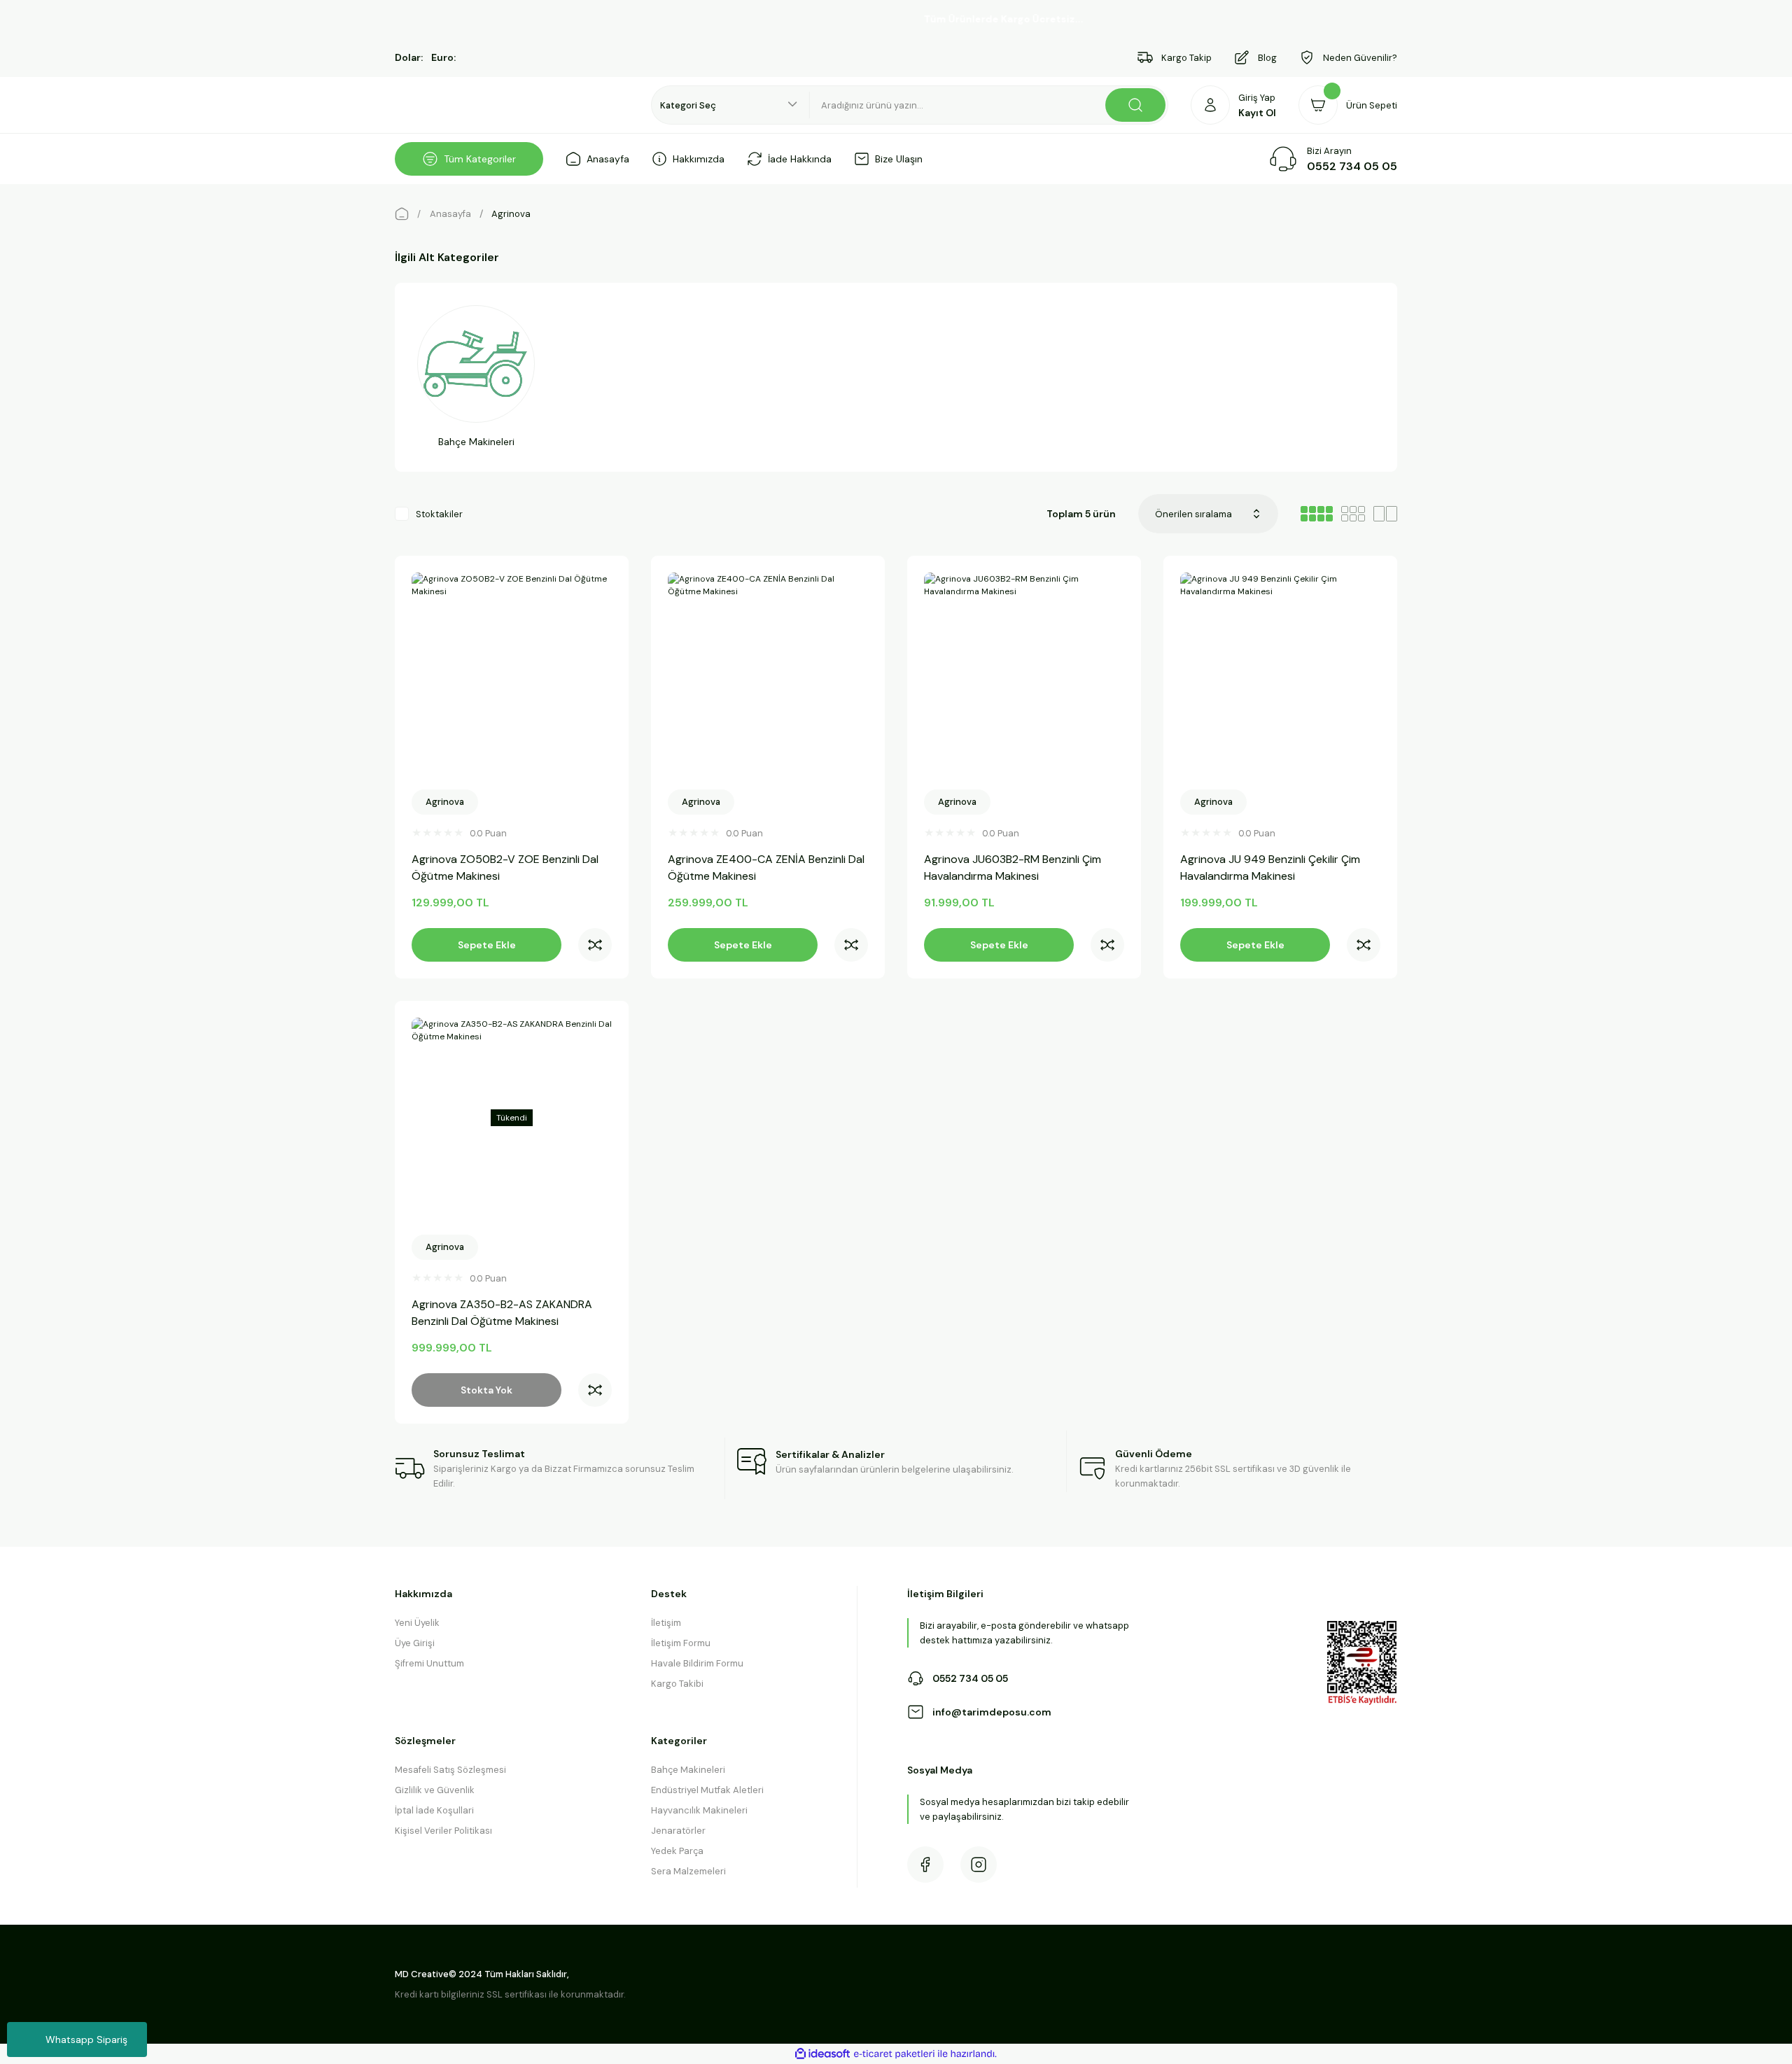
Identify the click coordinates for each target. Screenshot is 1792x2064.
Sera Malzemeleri (688, 1871)
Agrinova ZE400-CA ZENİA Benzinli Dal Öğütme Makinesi (766, 868)
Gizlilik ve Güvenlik (435, 1790)
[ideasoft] (822, 2054)
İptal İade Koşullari (434, 1810)
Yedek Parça (677, 1851)
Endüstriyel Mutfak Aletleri (707, 1790)
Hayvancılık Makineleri (699, 1810)
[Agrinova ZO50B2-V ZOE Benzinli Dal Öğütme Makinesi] (512, 673)
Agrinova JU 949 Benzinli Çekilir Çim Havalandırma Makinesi (1270, 868)
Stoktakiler (439, 514)
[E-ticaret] (894, 2054)
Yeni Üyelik (417, 1623)
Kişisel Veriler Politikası (443, 1831)
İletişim (666, 1623)
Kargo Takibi (677, 1684)
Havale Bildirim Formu (697, 1663)
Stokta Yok (486, 1390)
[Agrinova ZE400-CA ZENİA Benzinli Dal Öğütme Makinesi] (768, 673)
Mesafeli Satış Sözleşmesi (450, 1770)
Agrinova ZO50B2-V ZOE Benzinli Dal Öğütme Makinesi (505, 868)
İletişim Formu (681, 1643)
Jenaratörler (678, 1831)
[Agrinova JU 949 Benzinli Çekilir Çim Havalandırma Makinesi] (1280, 673)
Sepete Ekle (487, 945)
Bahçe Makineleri (688, 1770)
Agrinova (511, 214)
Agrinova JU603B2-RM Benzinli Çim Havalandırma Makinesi (1013, 868)
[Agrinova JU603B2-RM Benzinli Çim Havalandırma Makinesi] (1024, 673)
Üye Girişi (415, 1643)
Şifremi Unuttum (429, 1663)
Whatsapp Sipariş (86, 2040)
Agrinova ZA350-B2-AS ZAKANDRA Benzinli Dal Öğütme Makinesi (502, 1313)
